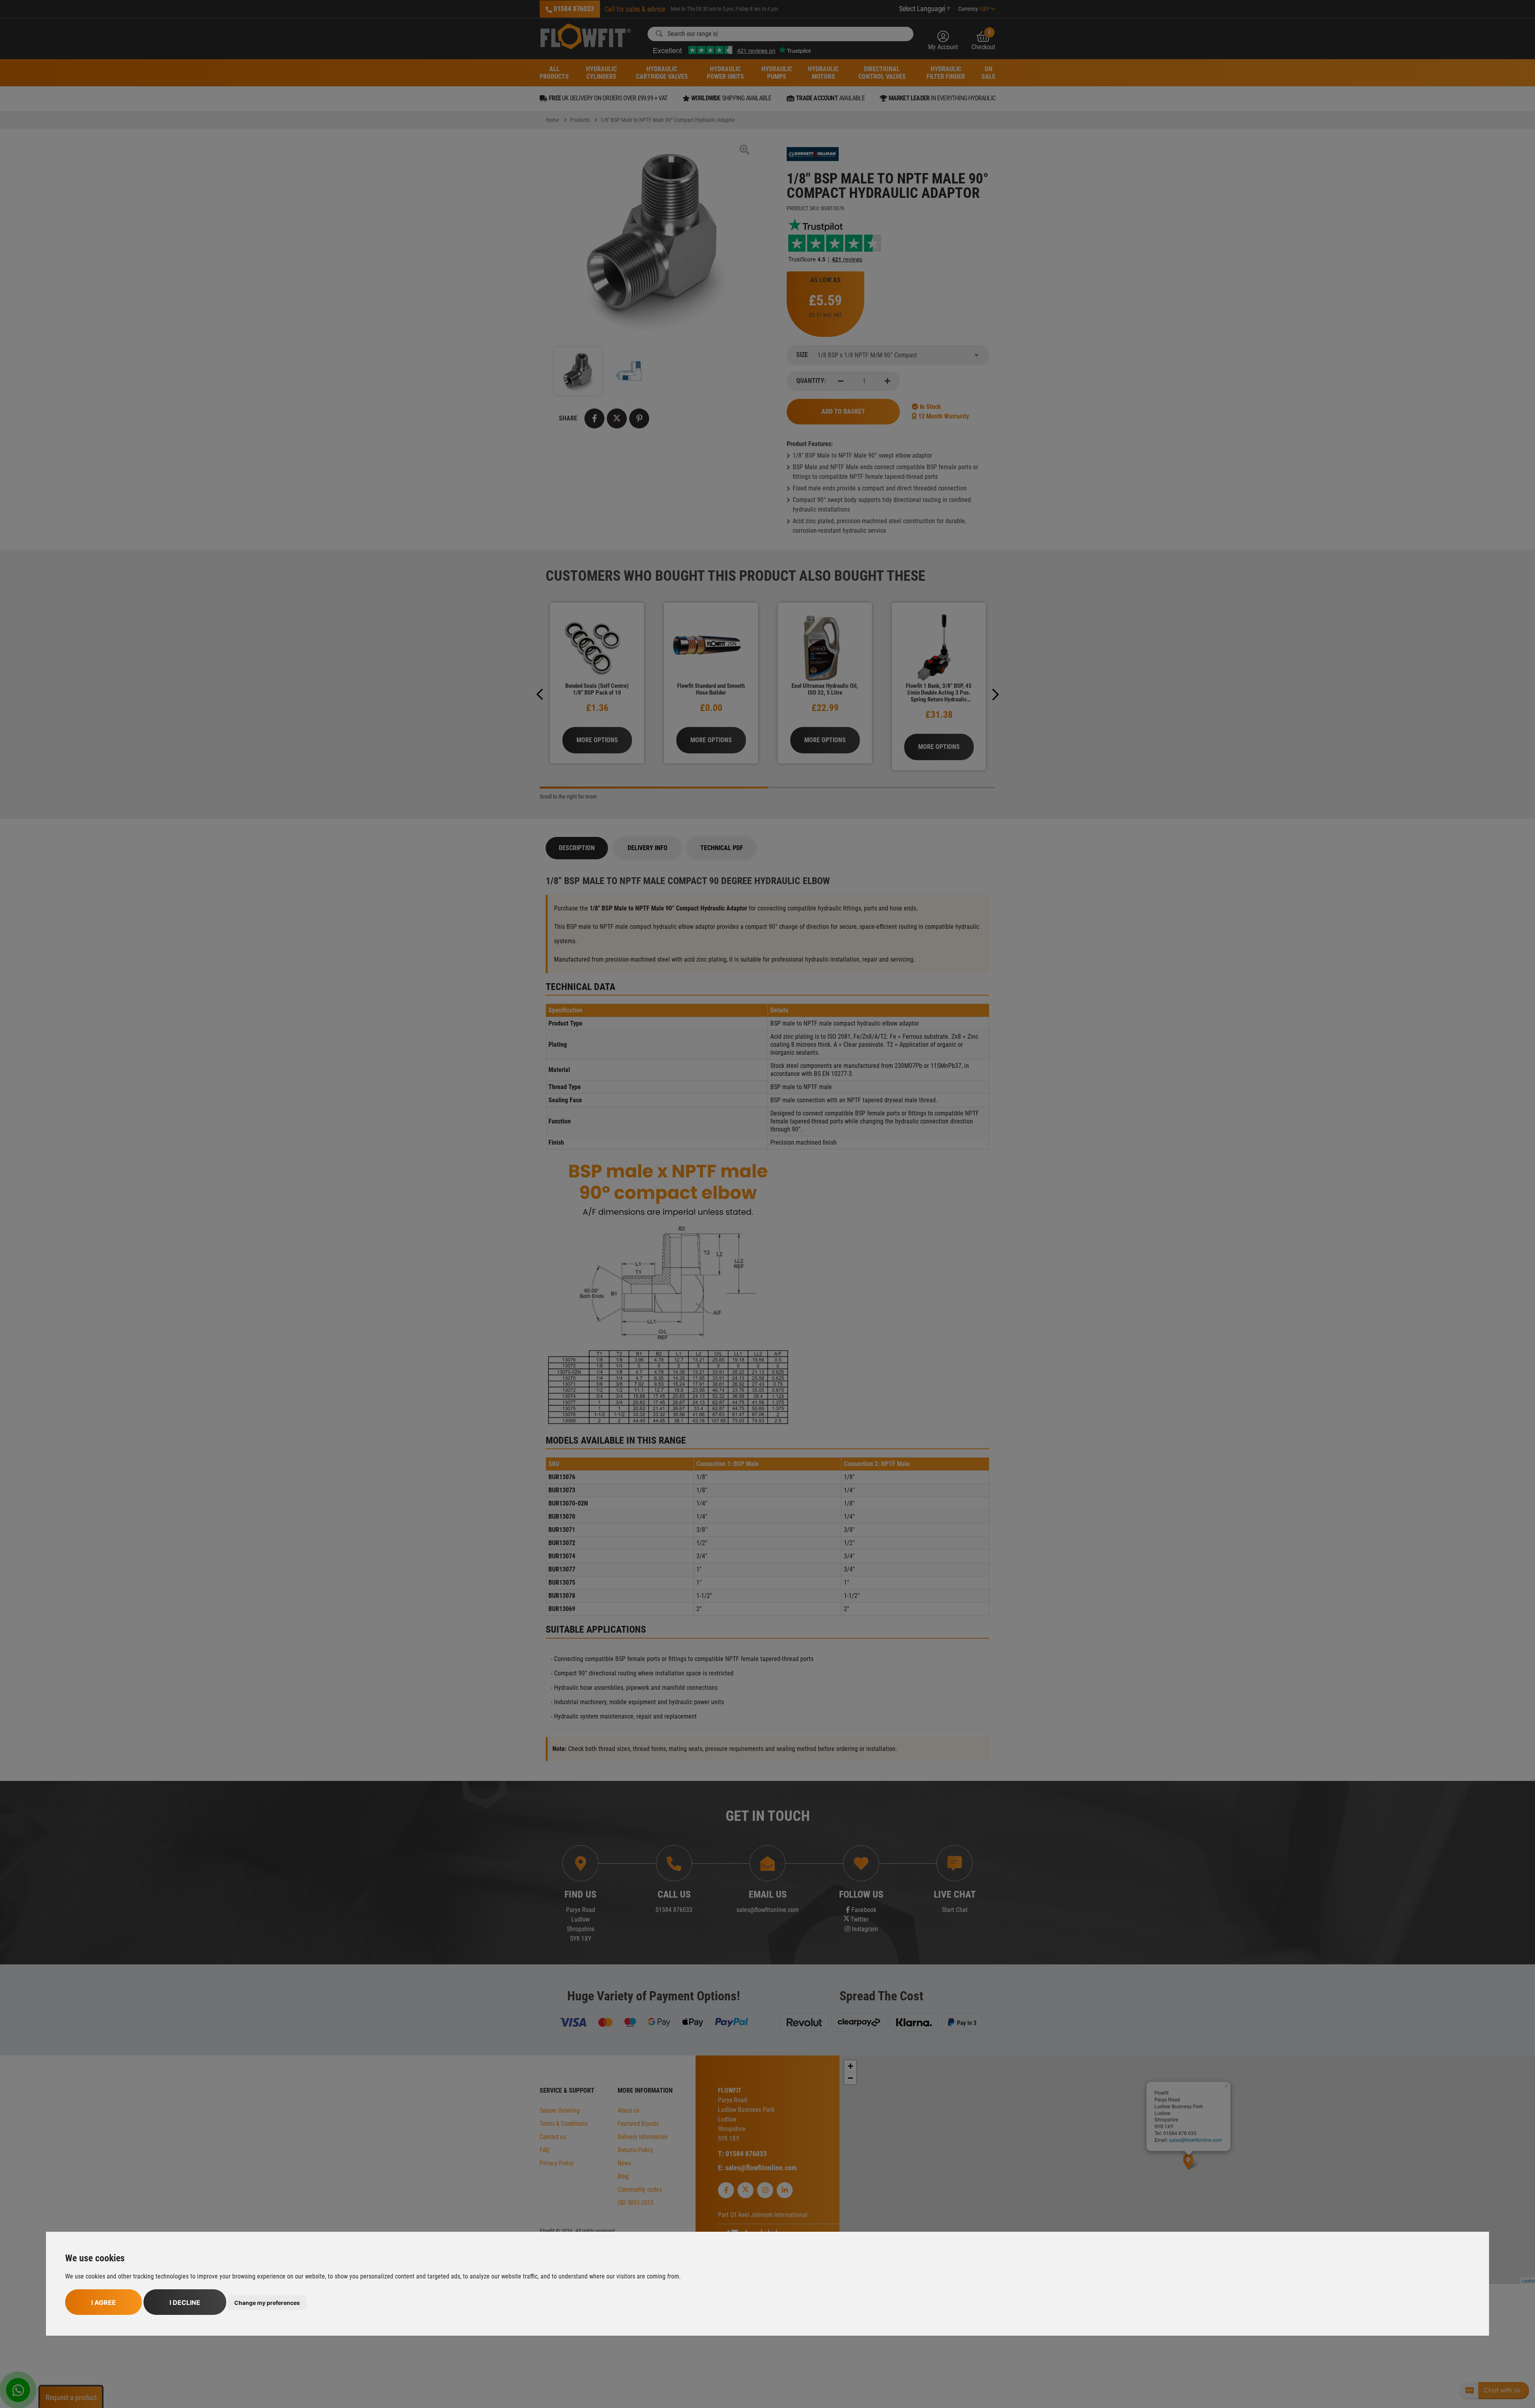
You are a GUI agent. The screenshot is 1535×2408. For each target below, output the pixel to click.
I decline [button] (185, 2302)
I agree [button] (104, 2302)
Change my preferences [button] (267, 2303)
